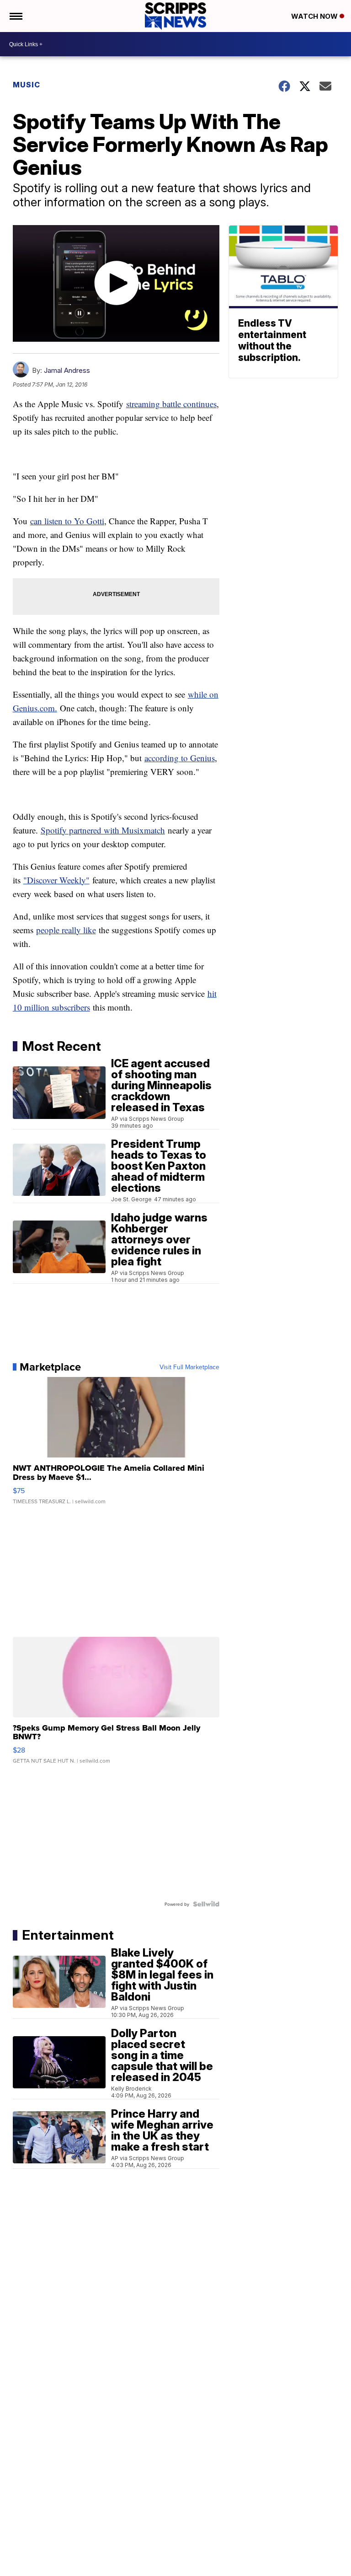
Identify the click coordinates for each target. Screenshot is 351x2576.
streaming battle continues (171, 404)
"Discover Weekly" (56, 880)
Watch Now (315, 16)
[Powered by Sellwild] (206, 1904)
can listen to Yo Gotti (67, 521)
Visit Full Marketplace (189, 1367)
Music (27, 85)
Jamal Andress (67, 370)
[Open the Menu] (15, 16)
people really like (66, 930)
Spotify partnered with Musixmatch (103, 830)
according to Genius (180, 758)
